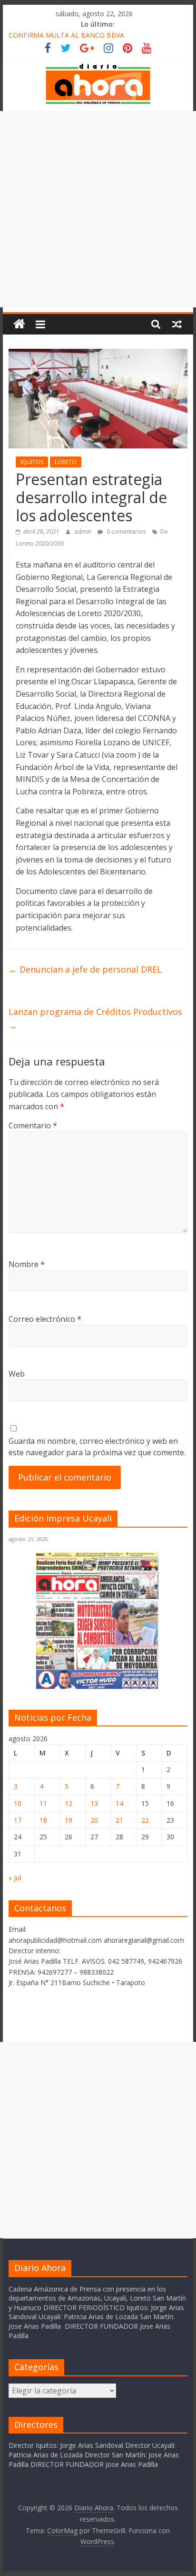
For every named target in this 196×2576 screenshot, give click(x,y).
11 (43, 1803)
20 (94, 1820)
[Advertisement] (98, 209)
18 (43, 1820)
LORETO (66, 462)
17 (18, 1820)
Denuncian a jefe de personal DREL (85, 969)
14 (119, 1803)
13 (94, 1803)
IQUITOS (32, 462)
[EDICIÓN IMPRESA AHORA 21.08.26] (98, 1687)
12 (69, 1803)
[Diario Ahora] (19, 324)
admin (83, 532)
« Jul (15, 1878)
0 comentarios (125, 532)
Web (17, 1374)
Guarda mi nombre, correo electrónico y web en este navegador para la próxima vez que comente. (97, 1447)
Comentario (33, 1126)
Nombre (27, 1264)
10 (18, 1803)
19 (69, 1820)
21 (119, 1820)
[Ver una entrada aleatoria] (177, 324)
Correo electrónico (45, 1319)
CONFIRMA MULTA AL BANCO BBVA (66, 35)
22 (145, 1820)
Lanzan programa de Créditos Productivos (95, 1019)
